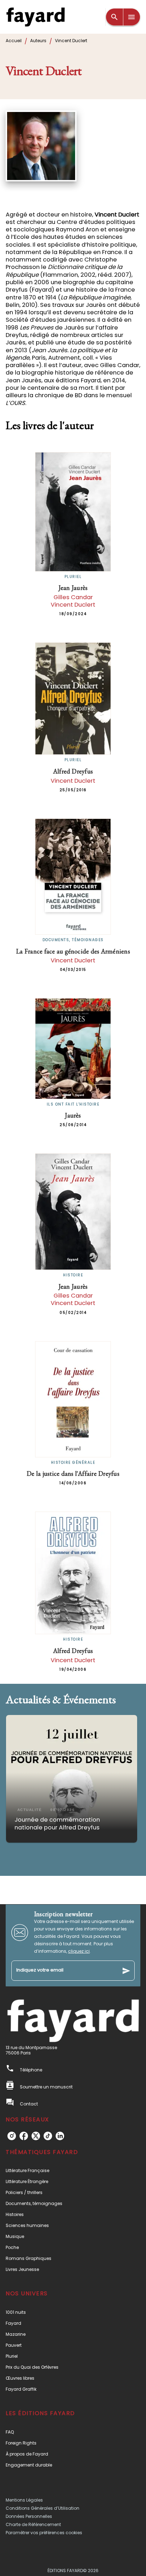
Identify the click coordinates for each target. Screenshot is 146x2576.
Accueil (14, 41)
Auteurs (38, 41)
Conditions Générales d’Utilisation (43, 2508)
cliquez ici (79, 1951)
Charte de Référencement (33, 2524)
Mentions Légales (24, 2500)
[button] (72, 1779)
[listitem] (12, 2136)
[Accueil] (35, 17)
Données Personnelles (29, 2516)
